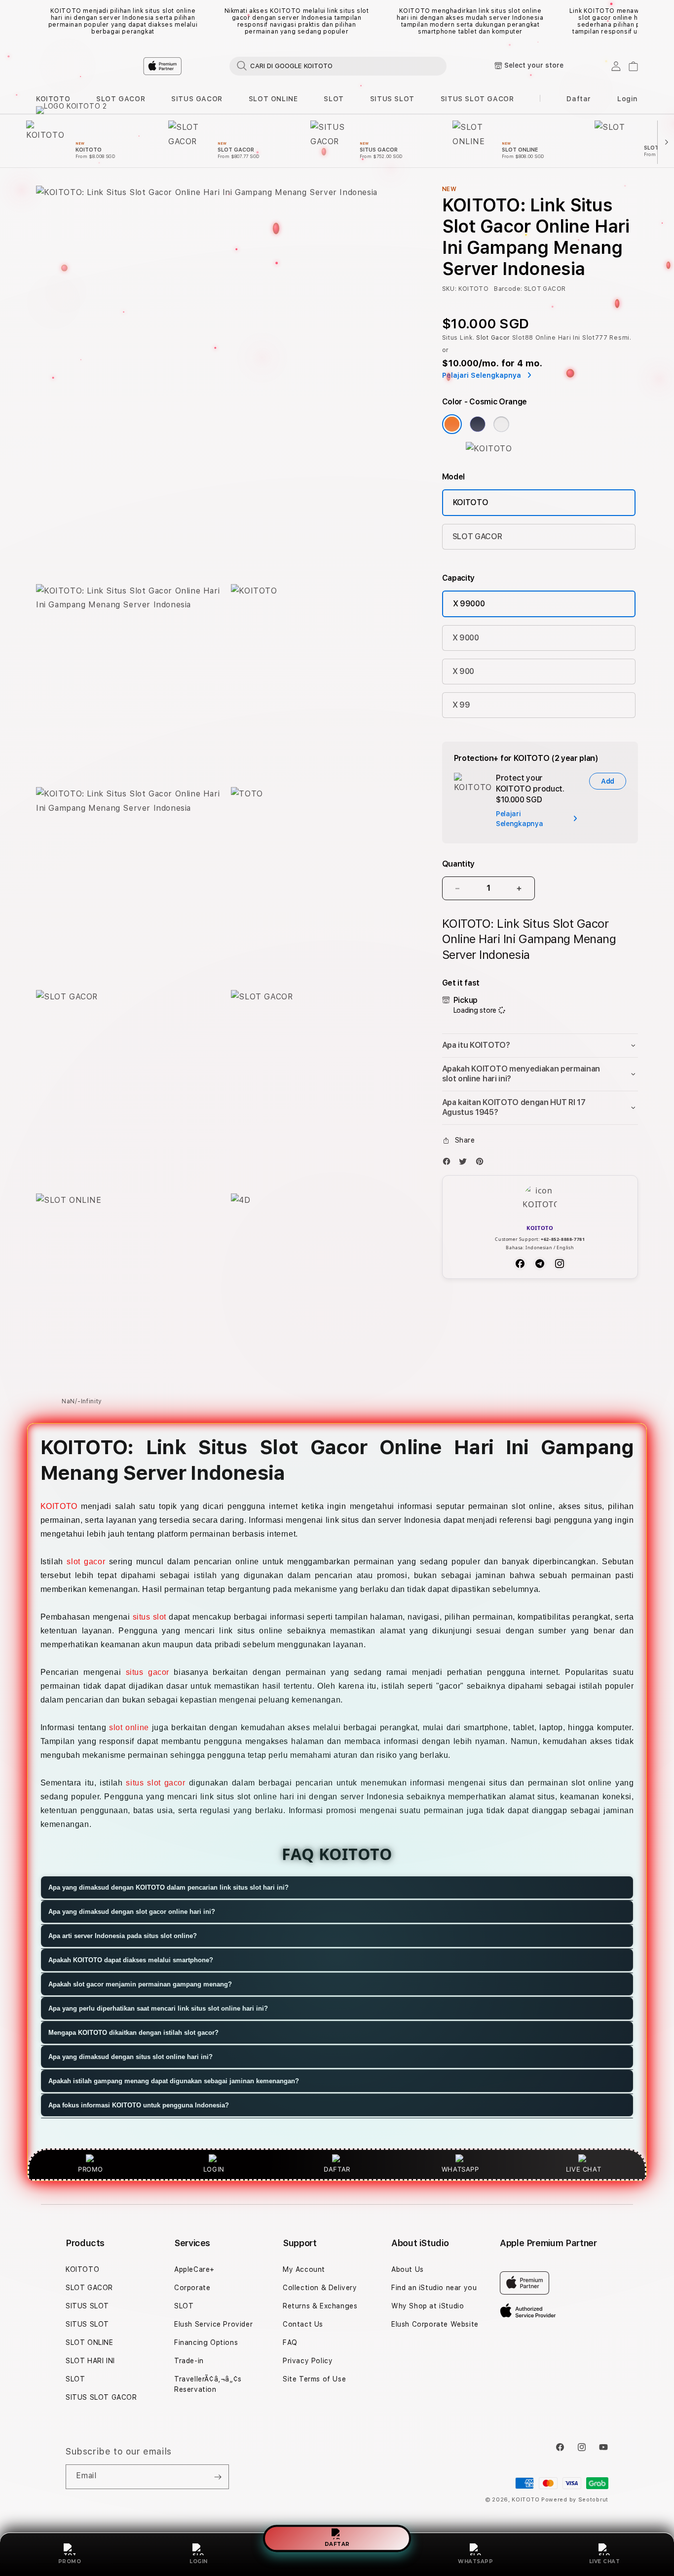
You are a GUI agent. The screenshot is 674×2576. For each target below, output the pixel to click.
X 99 (461, 705)
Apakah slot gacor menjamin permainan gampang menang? (140, 1985)
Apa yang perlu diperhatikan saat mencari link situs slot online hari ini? (158, 2009)
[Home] (209, 66)
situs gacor (148, 1672)
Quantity (458, 864)
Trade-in (189, 2361)
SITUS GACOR (197, 99)
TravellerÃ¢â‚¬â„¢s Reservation (208, 2384)
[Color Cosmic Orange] (452, 424)
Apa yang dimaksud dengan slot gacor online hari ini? (132, 1912)
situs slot (150, 1617)
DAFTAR (337, 2545)
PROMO (70, 2561)
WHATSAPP (475, 2561)
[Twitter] (465, 1164)
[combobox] (338, 66)
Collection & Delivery (320, 2288)
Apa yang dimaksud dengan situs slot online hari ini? (131, 2057)
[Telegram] (540, 1264)
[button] (53, 99)
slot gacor (86, 1562)
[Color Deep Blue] (478, 424)
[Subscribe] (218, 2477)
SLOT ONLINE (273, 99)
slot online (129, 1727)
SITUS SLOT (392, 99)
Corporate (192, 2288)
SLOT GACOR (121, 99)
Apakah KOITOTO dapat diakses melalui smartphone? (131, 1961)
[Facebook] (449, 1164)
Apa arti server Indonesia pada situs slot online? (123, 1936)
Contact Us (303, 2324)
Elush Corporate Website (435, 2324)
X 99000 (469, 604)
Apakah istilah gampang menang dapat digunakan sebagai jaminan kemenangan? (174, 2081)
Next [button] (633, 21)
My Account (304, 2269)
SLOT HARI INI (90, 2361)
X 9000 (466, 638)
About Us (408, 2269)
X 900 (463, 671)
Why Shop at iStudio (428, 2306)
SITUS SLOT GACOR (477, 99)
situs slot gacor (155, 1783)
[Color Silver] (501, 424)
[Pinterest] (482, 1164)
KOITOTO (53, 99)
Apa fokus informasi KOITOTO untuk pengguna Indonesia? (139, 2106)
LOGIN (199, 2561)
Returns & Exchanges (320, 2306)
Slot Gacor (493, 338)
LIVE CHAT (605, 2561)
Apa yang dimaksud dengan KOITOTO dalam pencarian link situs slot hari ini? (168, 1888)
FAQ (290, 2342)
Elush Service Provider (213, 2324)
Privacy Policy (308, 2361)
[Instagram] (560, 1264)
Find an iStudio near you (434, 2288)
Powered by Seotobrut (575, 2500)
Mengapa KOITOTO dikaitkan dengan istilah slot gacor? (133, 2033)
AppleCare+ (194, 2269)
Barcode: (508, 289)
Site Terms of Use (314, 2379)
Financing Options (206, 2342)
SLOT (334, 99)
